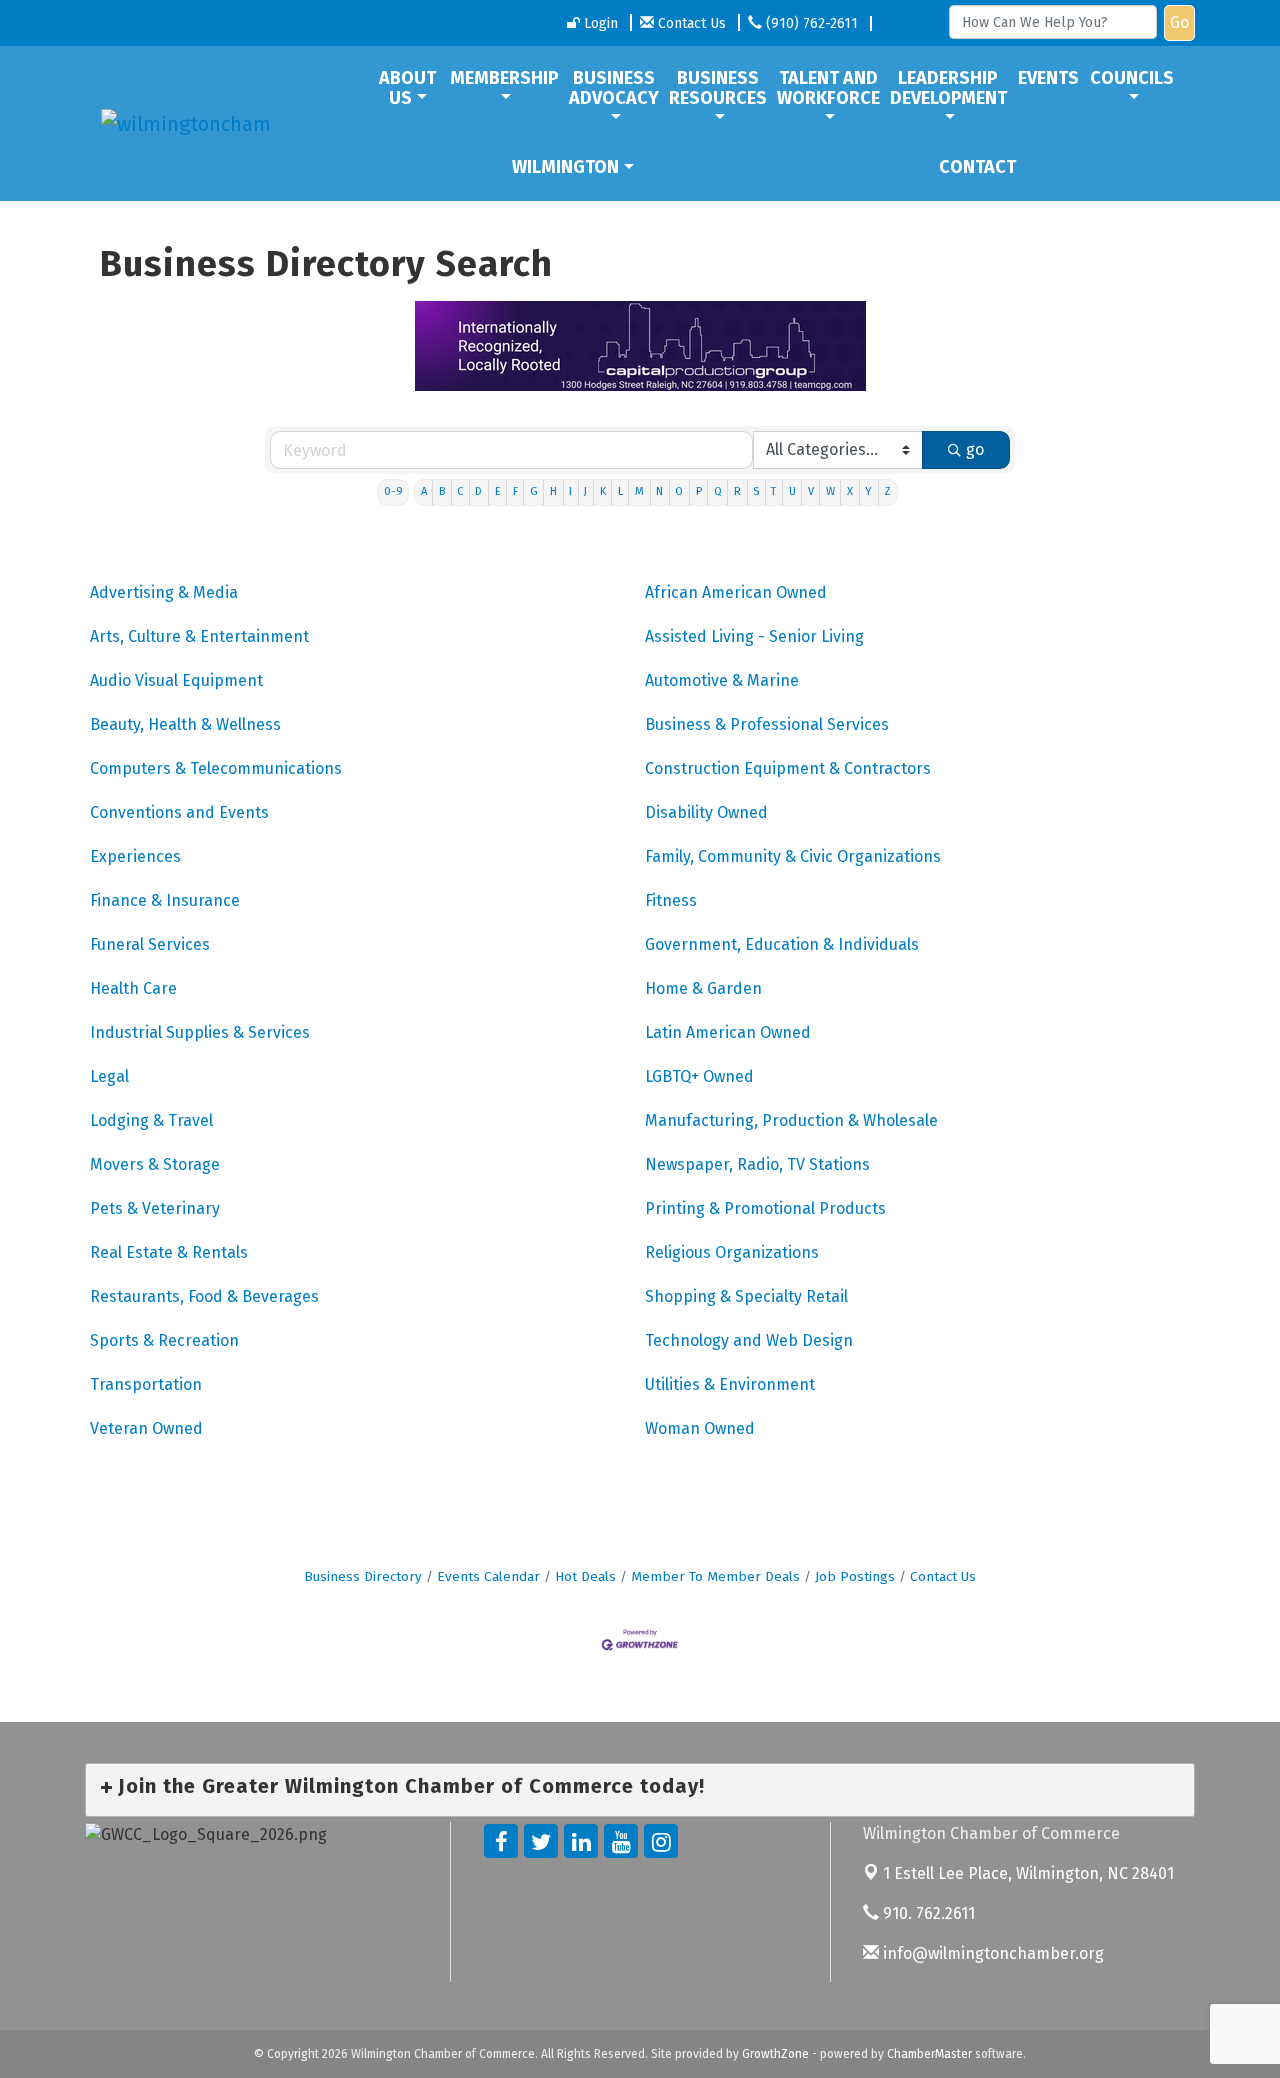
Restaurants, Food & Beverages (204, 1296)
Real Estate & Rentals (169, 1252)
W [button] (830, 491)
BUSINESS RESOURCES (718, 88)
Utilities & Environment (730, 1384)
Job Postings (855, 1576)
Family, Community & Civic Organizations (793, 856)
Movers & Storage (155, 1164)
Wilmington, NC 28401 (1028, 1873)
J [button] (585, 491)
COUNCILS (1132, 78)
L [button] (620, 491)
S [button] (756, 491)
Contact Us (943, 1576)
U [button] (792, 491)
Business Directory (363, 1576)
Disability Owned (706, 812)
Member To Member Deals (715, 1576)
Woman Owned (700, 1428)
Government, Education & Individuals (782, 944)
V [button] (811, 491)
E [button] (498, 491)
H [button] (553, 491)
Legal (109, 1076)
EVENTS (1048, 78)
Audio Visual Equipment (176, 680)
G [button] (534, 491)
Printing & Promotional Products (765, 1208)
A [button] (424, 491)
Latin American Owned (728, 1032)
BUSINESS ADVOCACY (614, 88)
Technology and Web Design (749, 1340)
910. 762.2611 (927, 1913)
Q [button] (718, 491)
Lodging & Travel (151, 1120)
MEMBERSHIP (504, 78)
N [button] (659, 491)
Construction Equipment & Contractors (788, 768)
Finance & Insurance (165, 900)
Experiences (135, 856)
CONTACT (977, 167)
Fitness (671, 900)
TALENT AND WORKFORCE (828, 88)
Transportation (146, 1384)
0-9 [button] (393, 491)
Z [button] (887, 491)
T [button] (773, 491)
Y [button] (868, 491)
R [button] (737, 491)
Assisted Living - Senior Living (754, 636)
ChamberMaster (929, 2054)
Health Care (133, 988)
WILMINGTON (565, 167)
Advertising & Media (164, 592)
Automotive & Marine (722, 680)
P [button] (699, 491)
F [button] (515, 491)
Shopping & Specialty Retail (746, 1296)
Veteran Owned (146, 1428)
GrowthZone (775, 2054)
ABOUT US (407, 88)
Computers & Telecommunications (216, 768)
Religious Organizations (732, 1252)
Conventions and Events (179, 812)
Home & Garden (703, 988)
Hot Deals (585, 1576)
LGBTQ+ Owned (699, 1076)
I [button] (570, 491)
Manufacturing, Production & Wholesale (791, 1120)
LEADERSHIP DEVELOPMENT (948, 88)
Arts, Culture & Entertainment (199, 636)
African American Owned (736, 592)
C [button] (460, 491)
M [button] (639, 491)
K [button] (603, 491)
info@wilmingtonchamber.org (991, 1953)
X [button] (850, 491)
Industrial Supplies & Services (200, 1032)
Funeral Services (150, 944)
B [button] (442, 491)
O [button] (679, 491)
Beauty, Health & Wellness (185, 724)
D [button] (478, 491)
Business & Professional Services (767, 724)
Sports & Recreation (164, 1340)
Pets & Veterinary (155, 1208)
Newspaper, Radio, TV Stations (757, 1164)
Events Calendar (488, 1576)
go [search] (975, 449)
